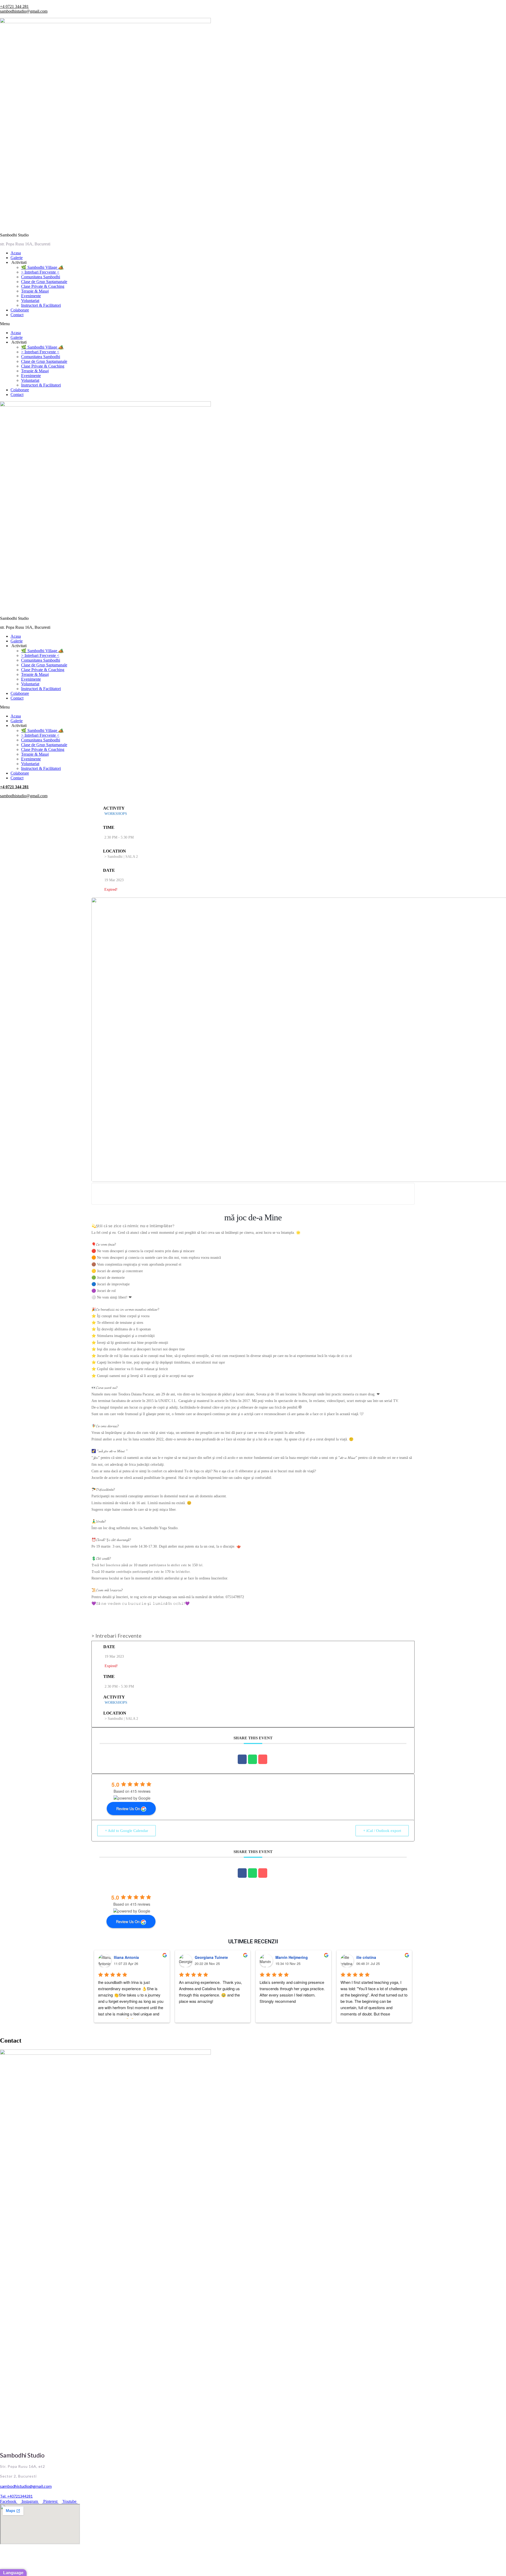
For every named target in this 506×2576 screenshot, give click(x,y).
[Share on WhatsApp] (252, 1759)
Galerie (17, 258)
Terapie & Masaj (35, 291)
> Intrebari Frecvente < (40, 272)
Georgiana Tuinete (211, 1957)
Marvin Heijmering (292, 1957)
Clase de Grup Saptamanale (44, 282)
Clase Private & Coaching (43, 286)
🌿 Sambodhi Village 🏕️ (42, 267)
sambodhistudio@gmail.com (24, 11)
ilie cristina (366, 1957)
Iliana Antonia (126, 1957)
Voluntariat (30, 301)
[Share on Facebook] (242, 1759)
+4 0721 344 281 (14, 6)
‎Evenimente (31, 296)
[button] (253, 324)
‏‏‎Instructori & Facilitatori (41, 305)
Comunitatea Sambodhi (41, 277)
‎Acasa (16, 253)
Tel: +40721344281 (16, 2496)
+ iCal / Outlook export (382, 1831)
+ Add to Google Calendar (126, 1831)
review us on (128, 1809)
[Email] (263, 1759)
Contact (17, 315)
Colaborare (20, 310)
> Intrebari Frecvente (116, 1636)
